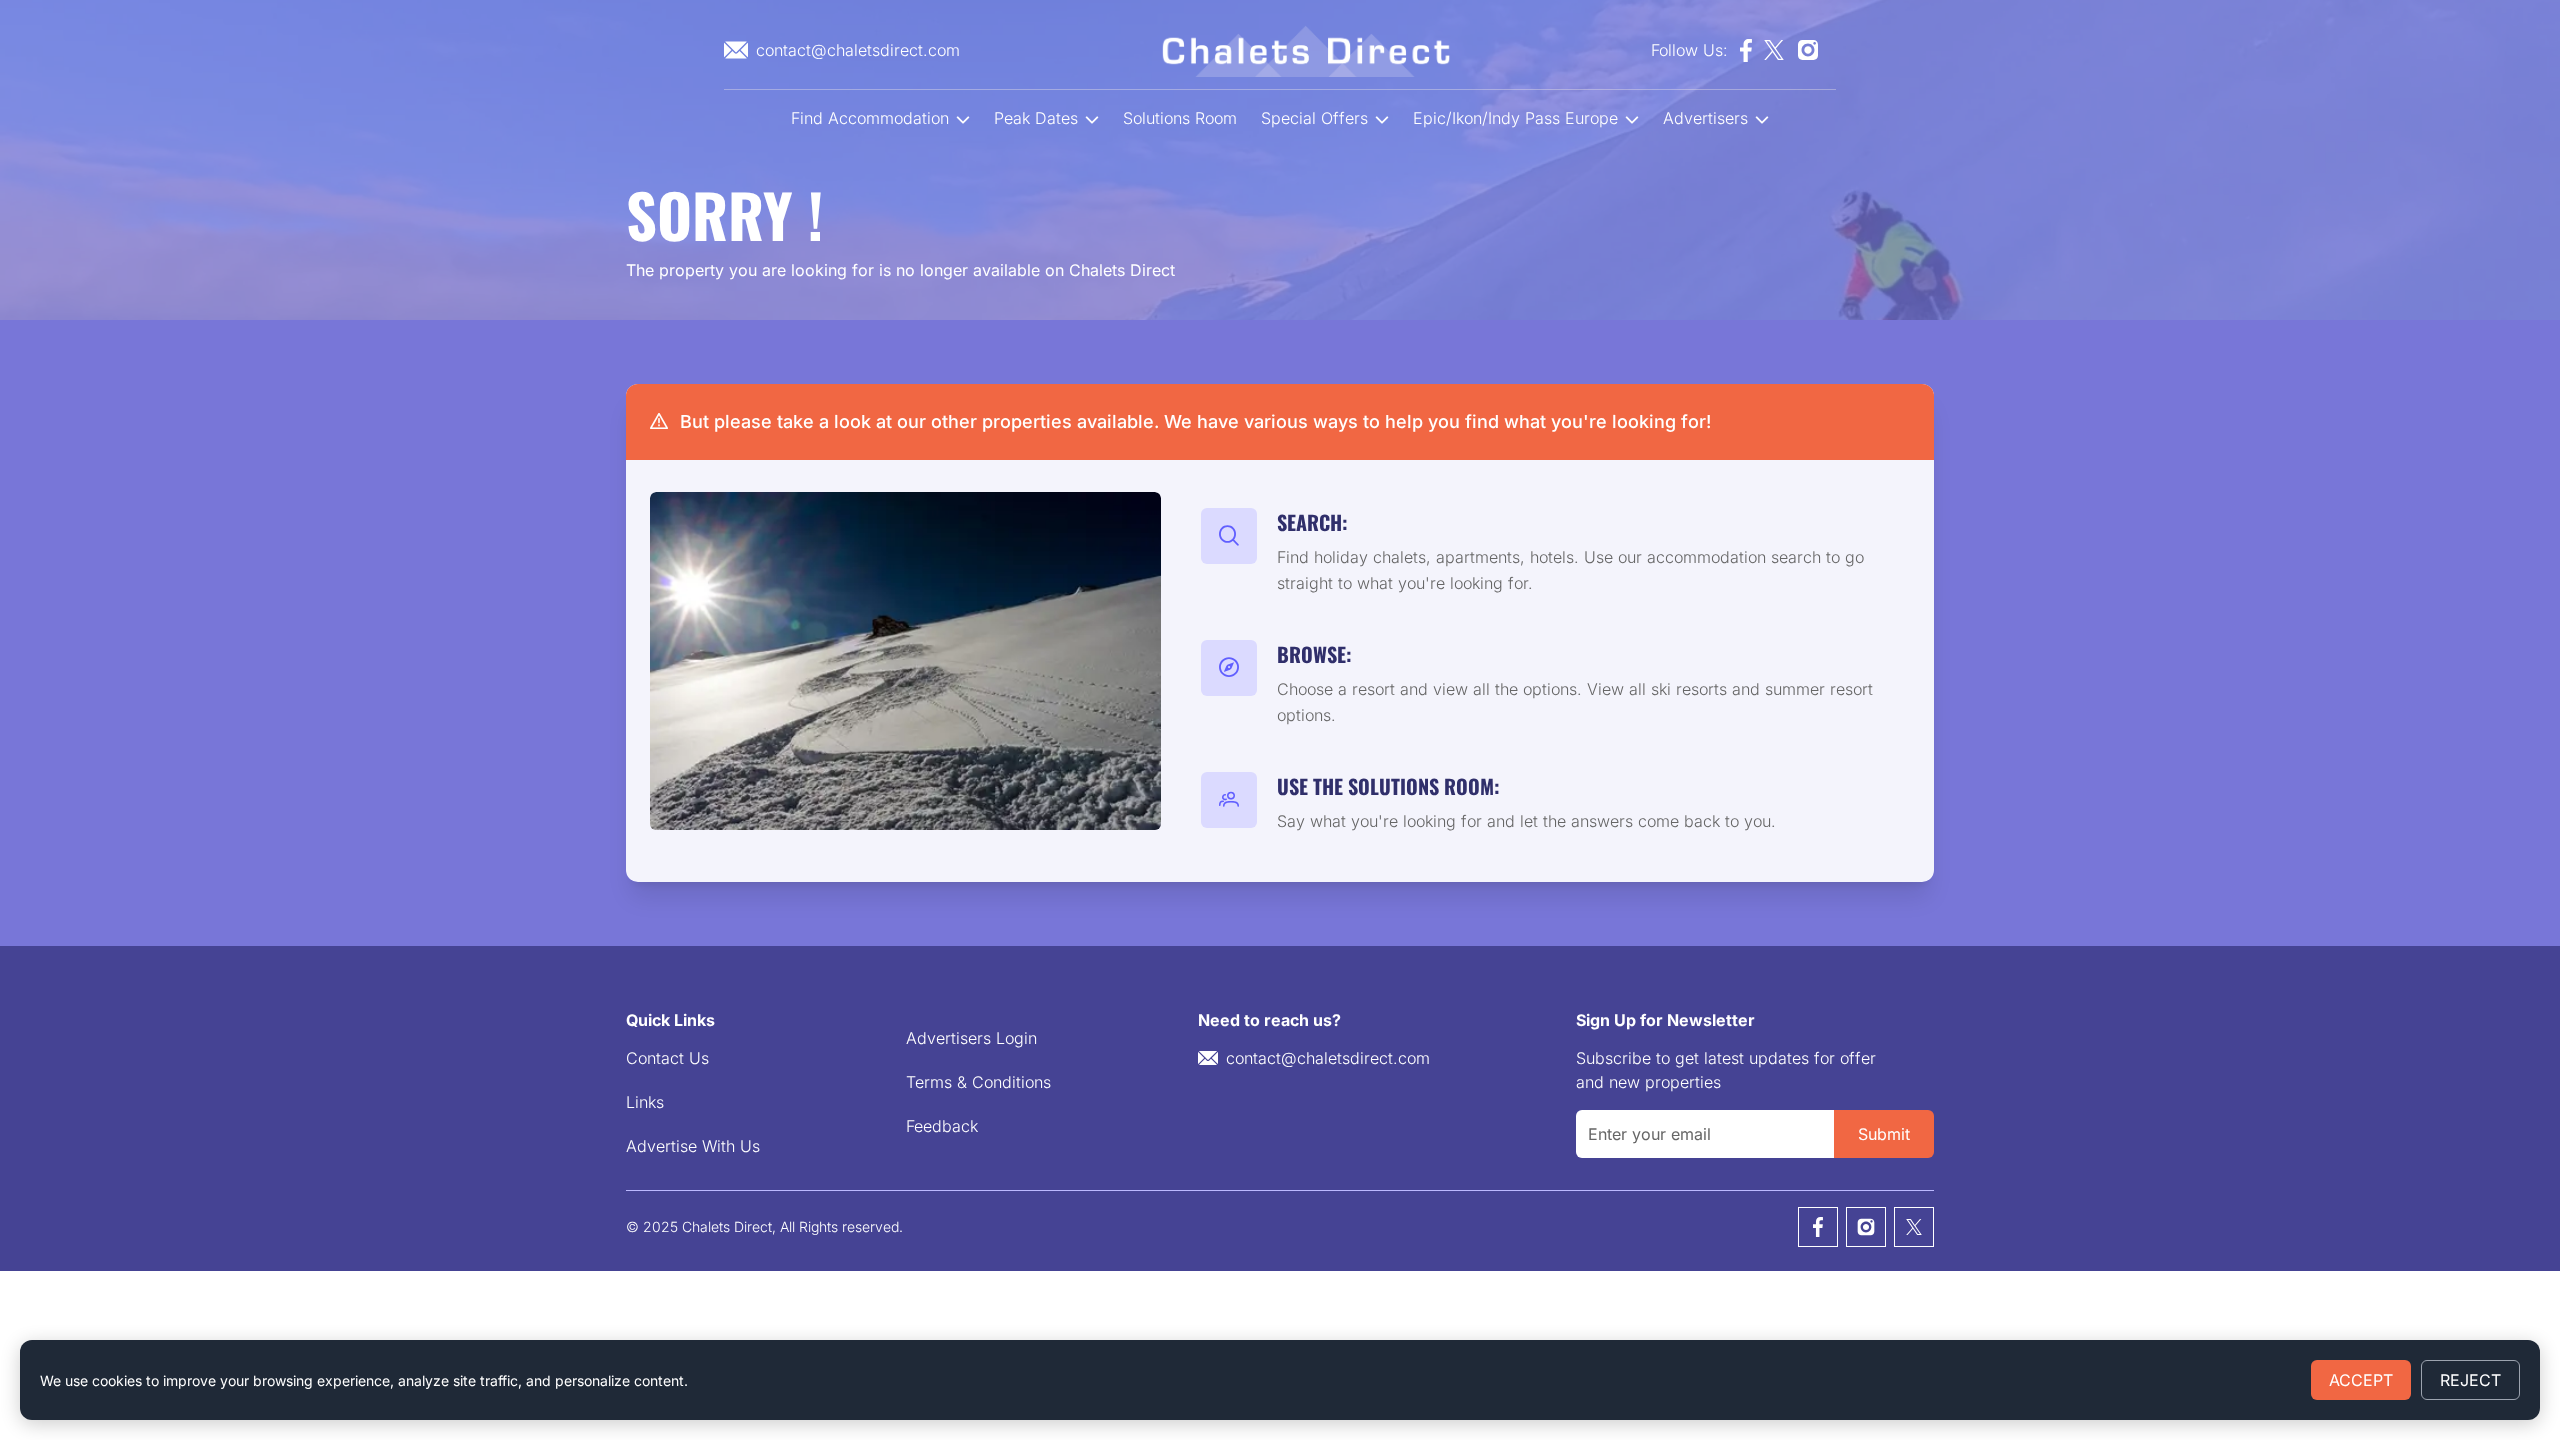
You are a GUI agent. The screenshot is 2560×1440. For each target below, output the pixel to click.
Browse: (1314, 654)
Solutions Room (1180, 118)
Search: (1312, 522)
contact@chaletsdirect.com (1328, 1058)
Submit (1884, 1134)
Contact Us (667, 1058)
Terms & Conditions (978, 1082)
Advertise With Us (693, 1146)
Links (645, 1102)
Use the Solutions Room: (1388, 786)
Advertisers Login (971, 1038)
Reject (2470, 1380)
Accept (2361, 1380)
